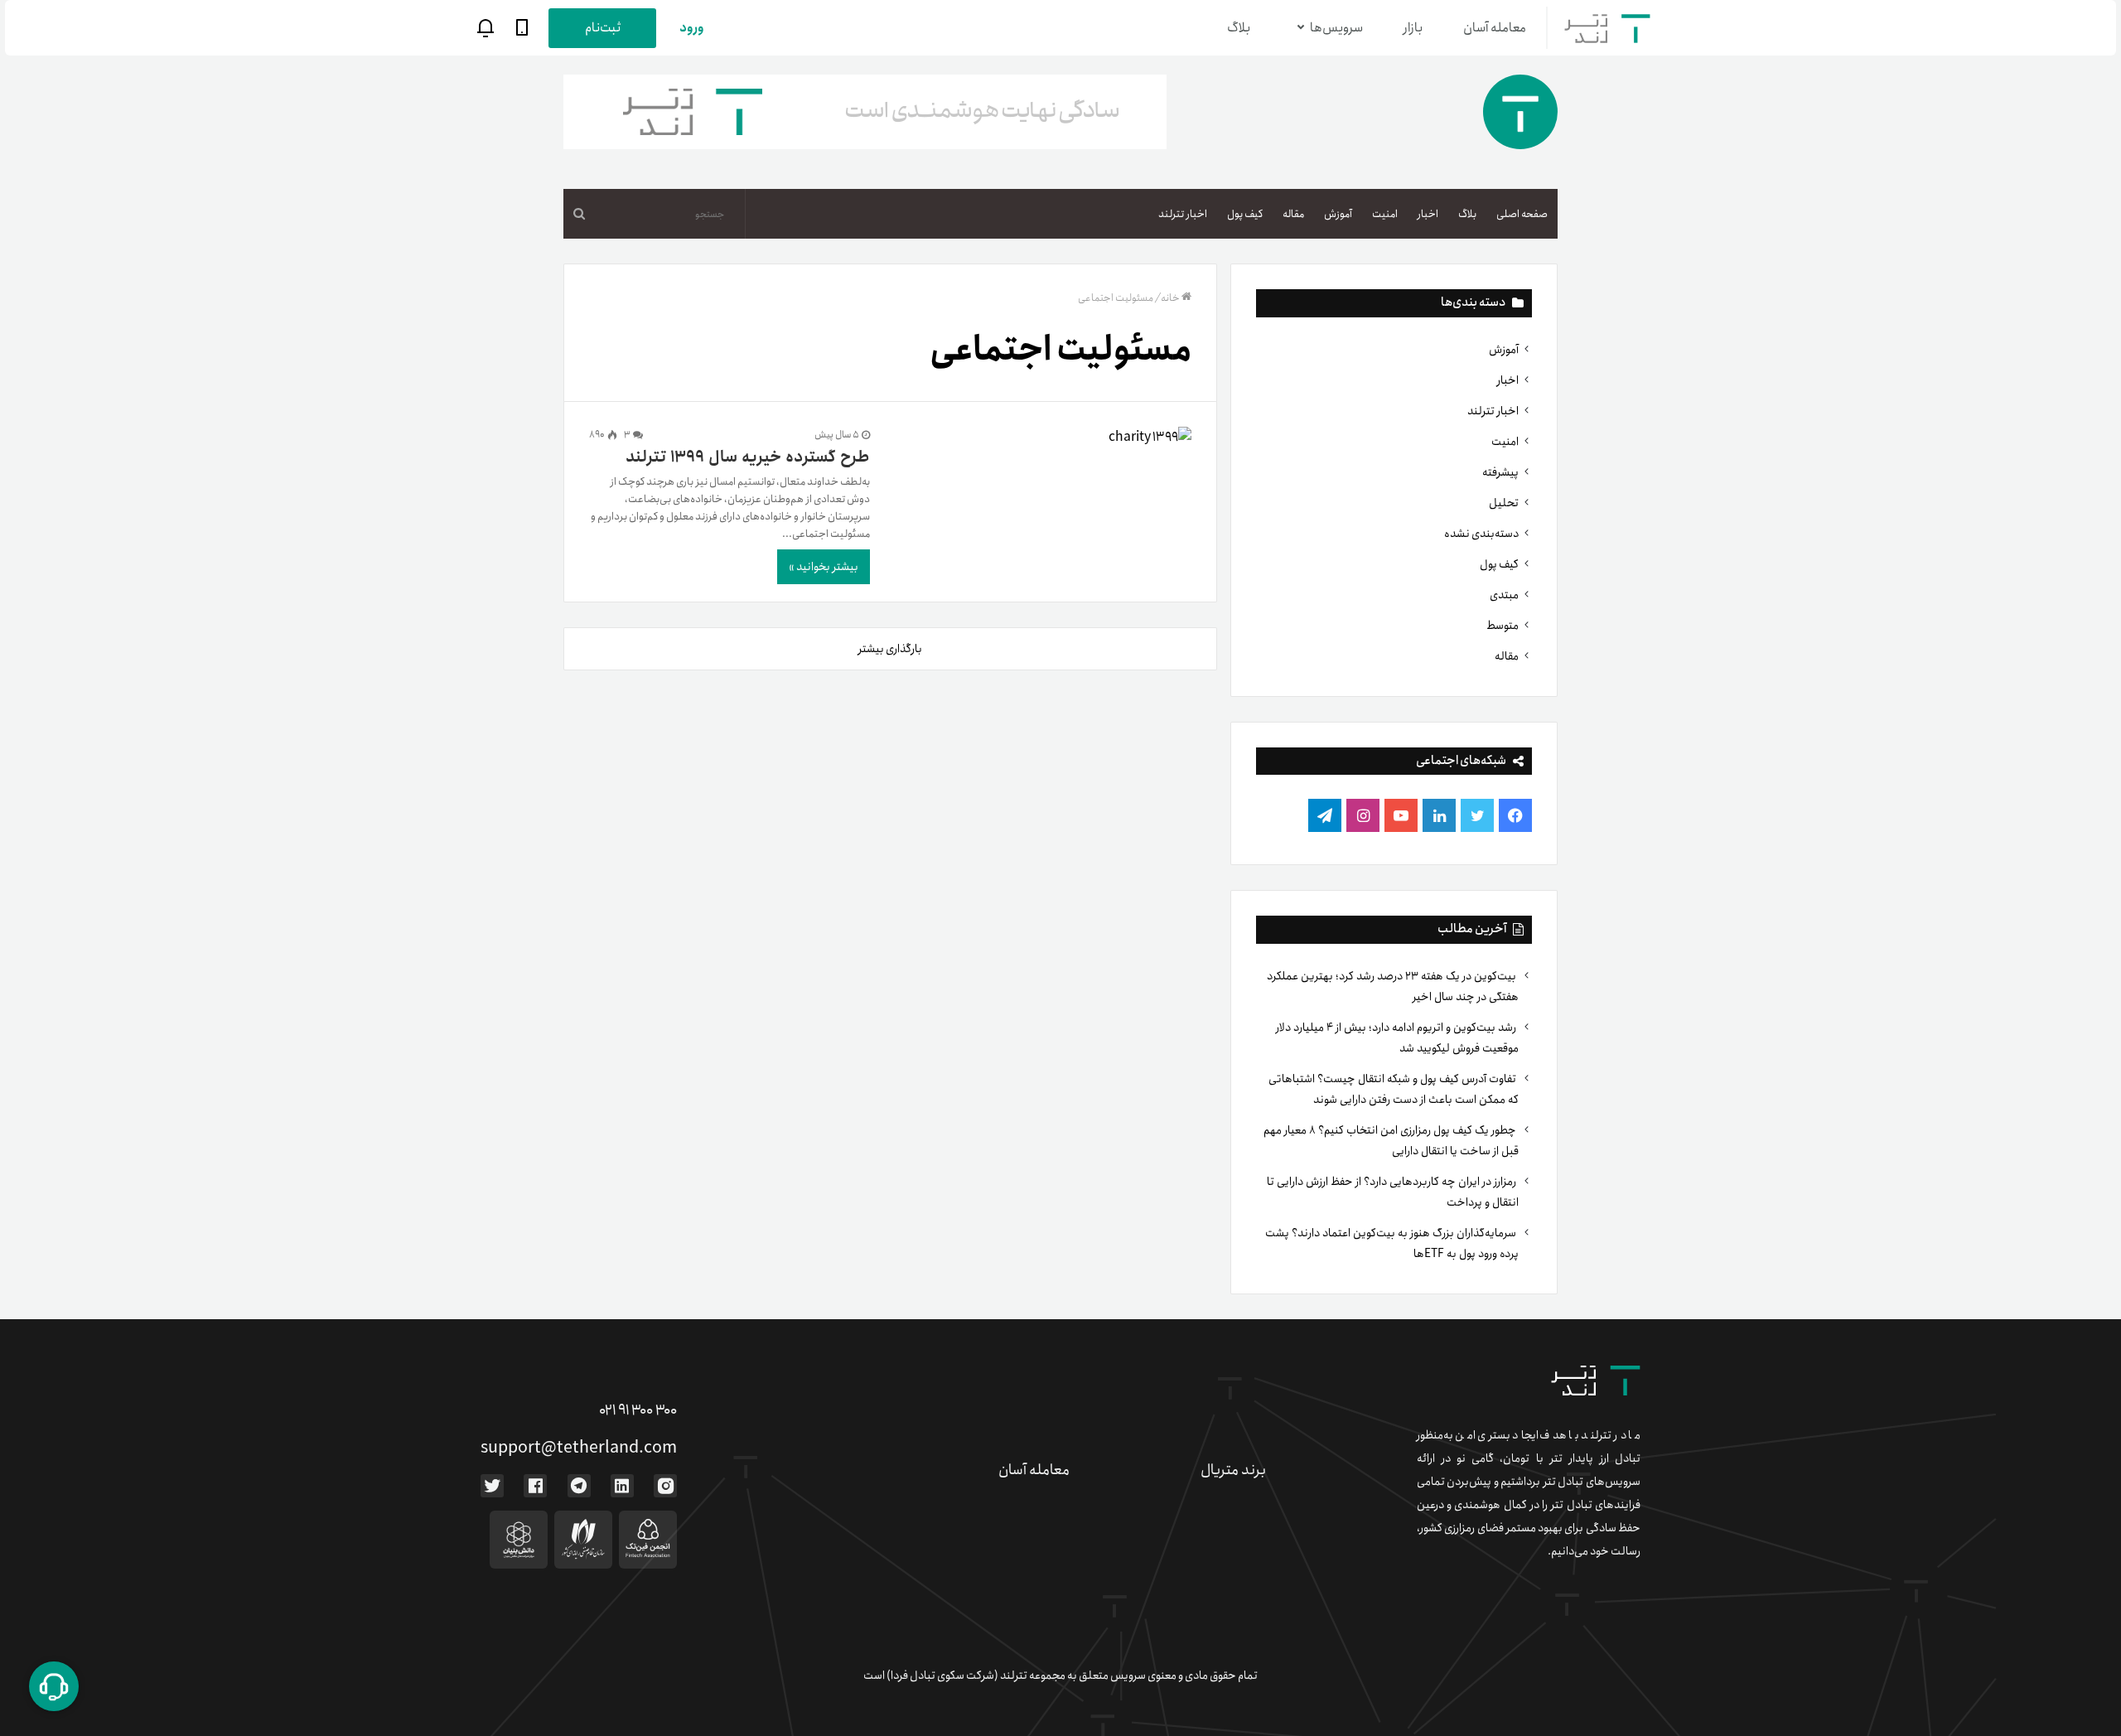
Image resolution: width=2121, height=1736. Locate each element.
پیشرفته (1500, 472)
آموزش (1338, 214)
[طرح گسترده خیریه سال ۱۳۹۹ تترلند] (1041, 437)
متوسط (1503, 626)
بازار (1413, 28)
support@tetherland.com (579, 1448)
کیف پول (1245, 214)
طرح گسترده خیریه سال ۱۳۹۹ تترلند (748, 457)
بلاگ (1239, 28)
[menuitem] (1522, 214)
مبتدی (1504, 595)
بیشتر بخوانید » (824, 567)
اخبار (1428, 214)
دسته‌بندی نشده (1481, 534)
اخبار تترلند (1183, 214)
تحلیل (1504, 503)
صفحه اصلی (1522, 214)
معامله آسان (1495, 28)
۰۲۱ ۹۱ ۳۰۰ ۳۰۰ (638, 1410)
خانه (1170, 298)
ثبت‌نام (603, 28)
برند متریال (1233, 1470)
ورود (692, 28)
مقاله (1293, 214)
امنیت (1385, 214)
